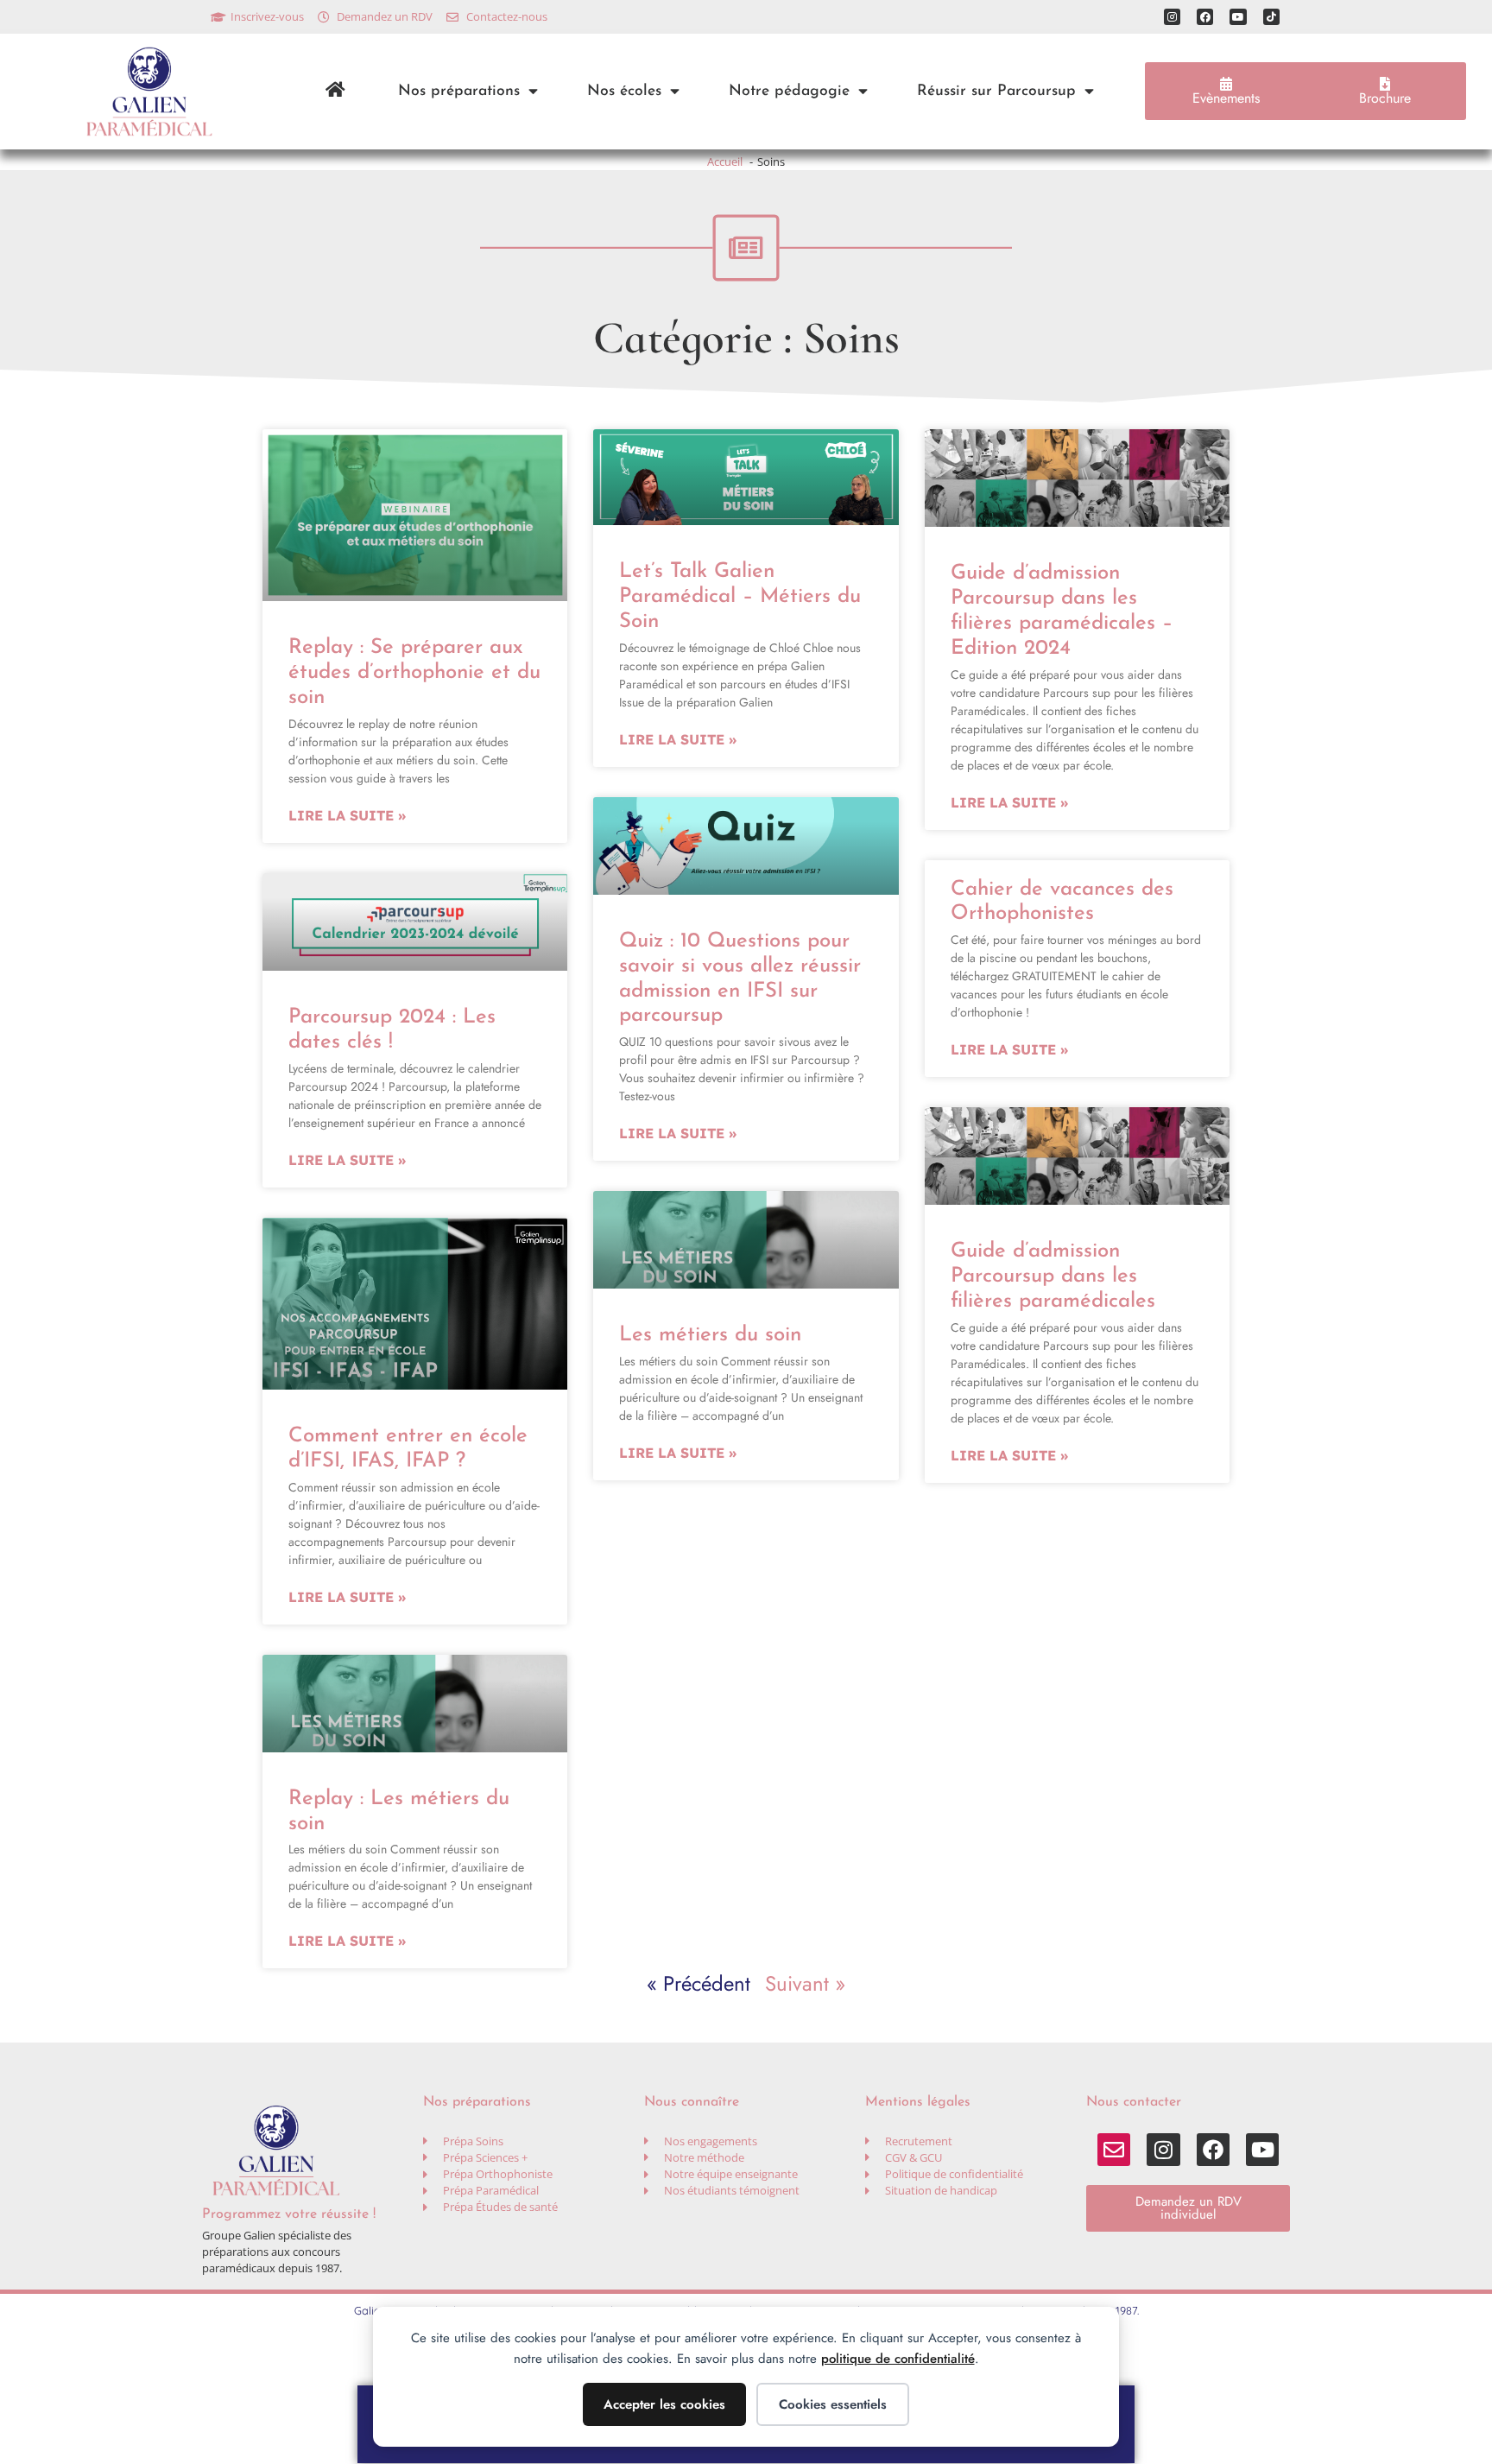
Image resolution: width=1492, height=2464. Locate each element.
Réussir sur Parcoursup (996, 91)
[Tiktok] (1271, 17)
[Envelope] (1114, 2150)
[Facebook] (1205, 17)
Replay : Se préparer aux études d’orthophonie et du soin (414, 673)
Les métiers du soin (710, 1335)
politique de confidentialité (898, 2359)
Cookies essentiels (833, 2404)
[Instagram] (1172, 17)
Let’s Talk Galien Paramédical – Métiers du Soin (740, 597)
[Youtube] (1238, 17)
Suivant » (805, 1983)
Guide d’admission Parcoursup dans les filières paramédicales (1053, 1276)
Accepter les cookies (664, 2404)
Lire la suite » (347, 815)
